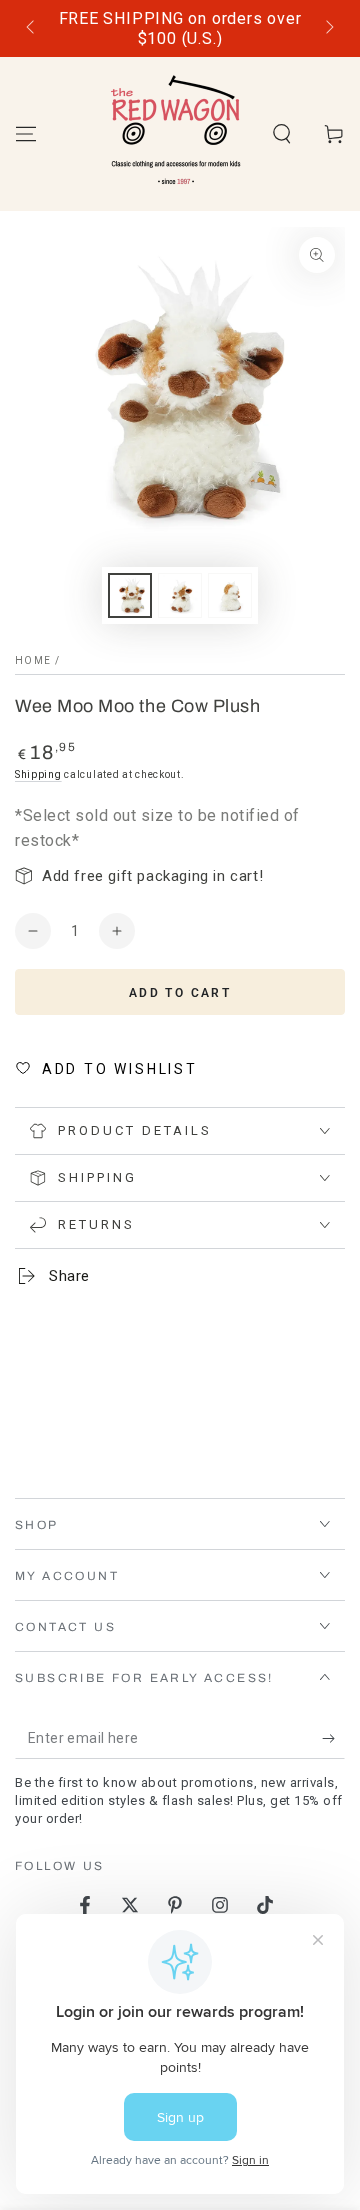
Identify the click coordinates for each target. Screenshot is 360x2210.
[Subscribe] (333, 1739)
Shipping (38, 774)
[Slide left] (32, 29)
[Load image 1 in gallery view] (130, 595)
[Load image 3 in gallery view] (230, 595)
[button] (282, 134)
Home (33, 660)
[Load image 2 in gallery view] (180, 595)
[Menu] (26, 134)
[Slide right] (328, 29)
